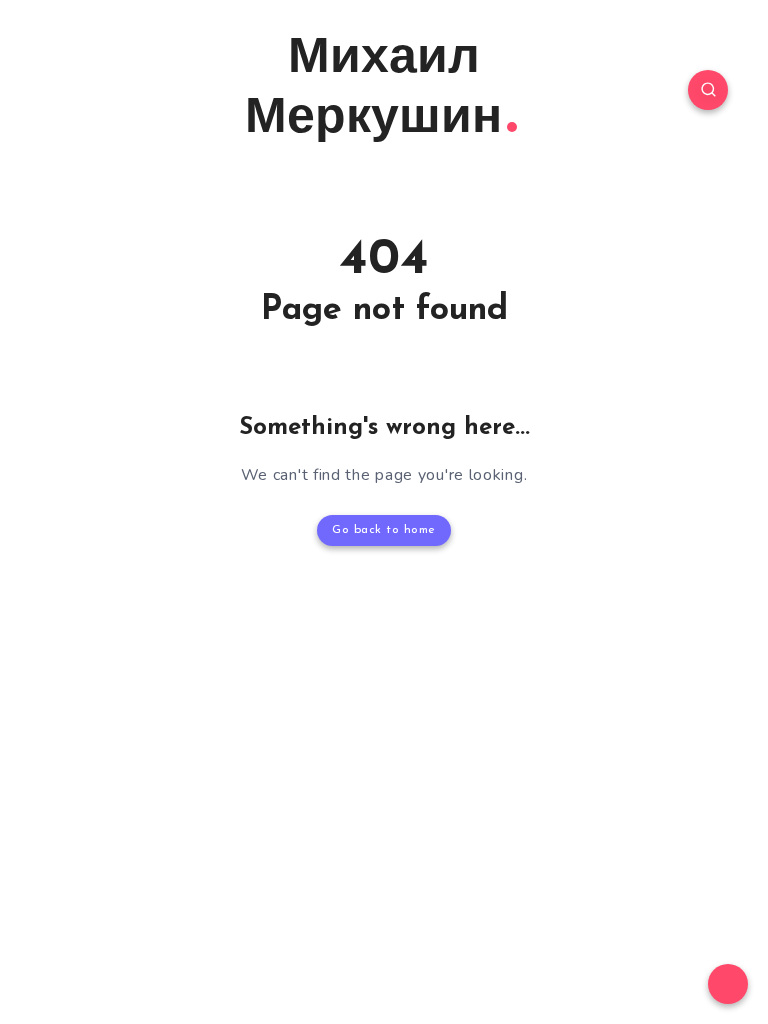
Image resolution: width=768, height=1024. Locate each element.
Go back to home (384, 530)
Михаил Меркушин (373, 89)
